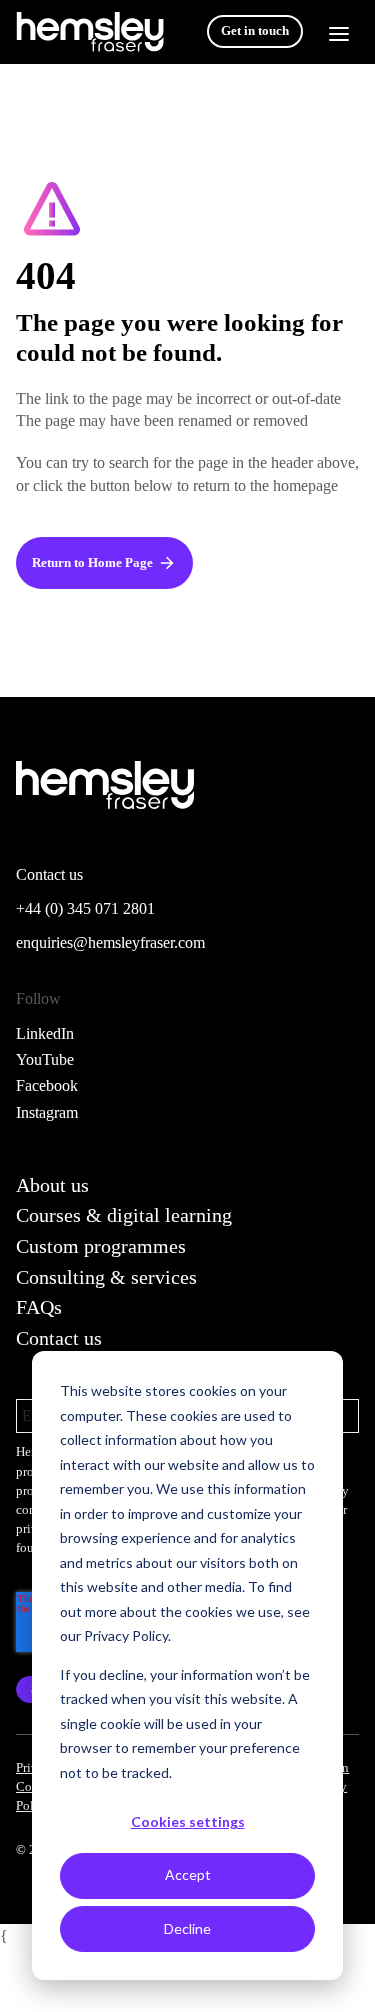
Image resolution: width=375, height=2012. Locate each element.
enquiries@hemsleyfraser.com (110, 942)
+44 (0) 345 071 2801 (85, 908)
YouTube (45, 1059)
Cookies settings (188, 1821)
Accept (188, 1874)
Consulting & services (106, 1277)
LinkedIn (45, 1033)
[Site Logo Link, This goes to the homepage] (90, 32)
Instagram (47, 1112)
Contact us (59, 1338)
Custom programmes (101, 1246)
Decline (187, 1928)
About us (52, 1185)
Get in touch (255, 31)
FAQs (39, 1307)
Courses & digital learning (124, 1215)
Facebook (47, 1085)
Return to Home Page (92, 563)
